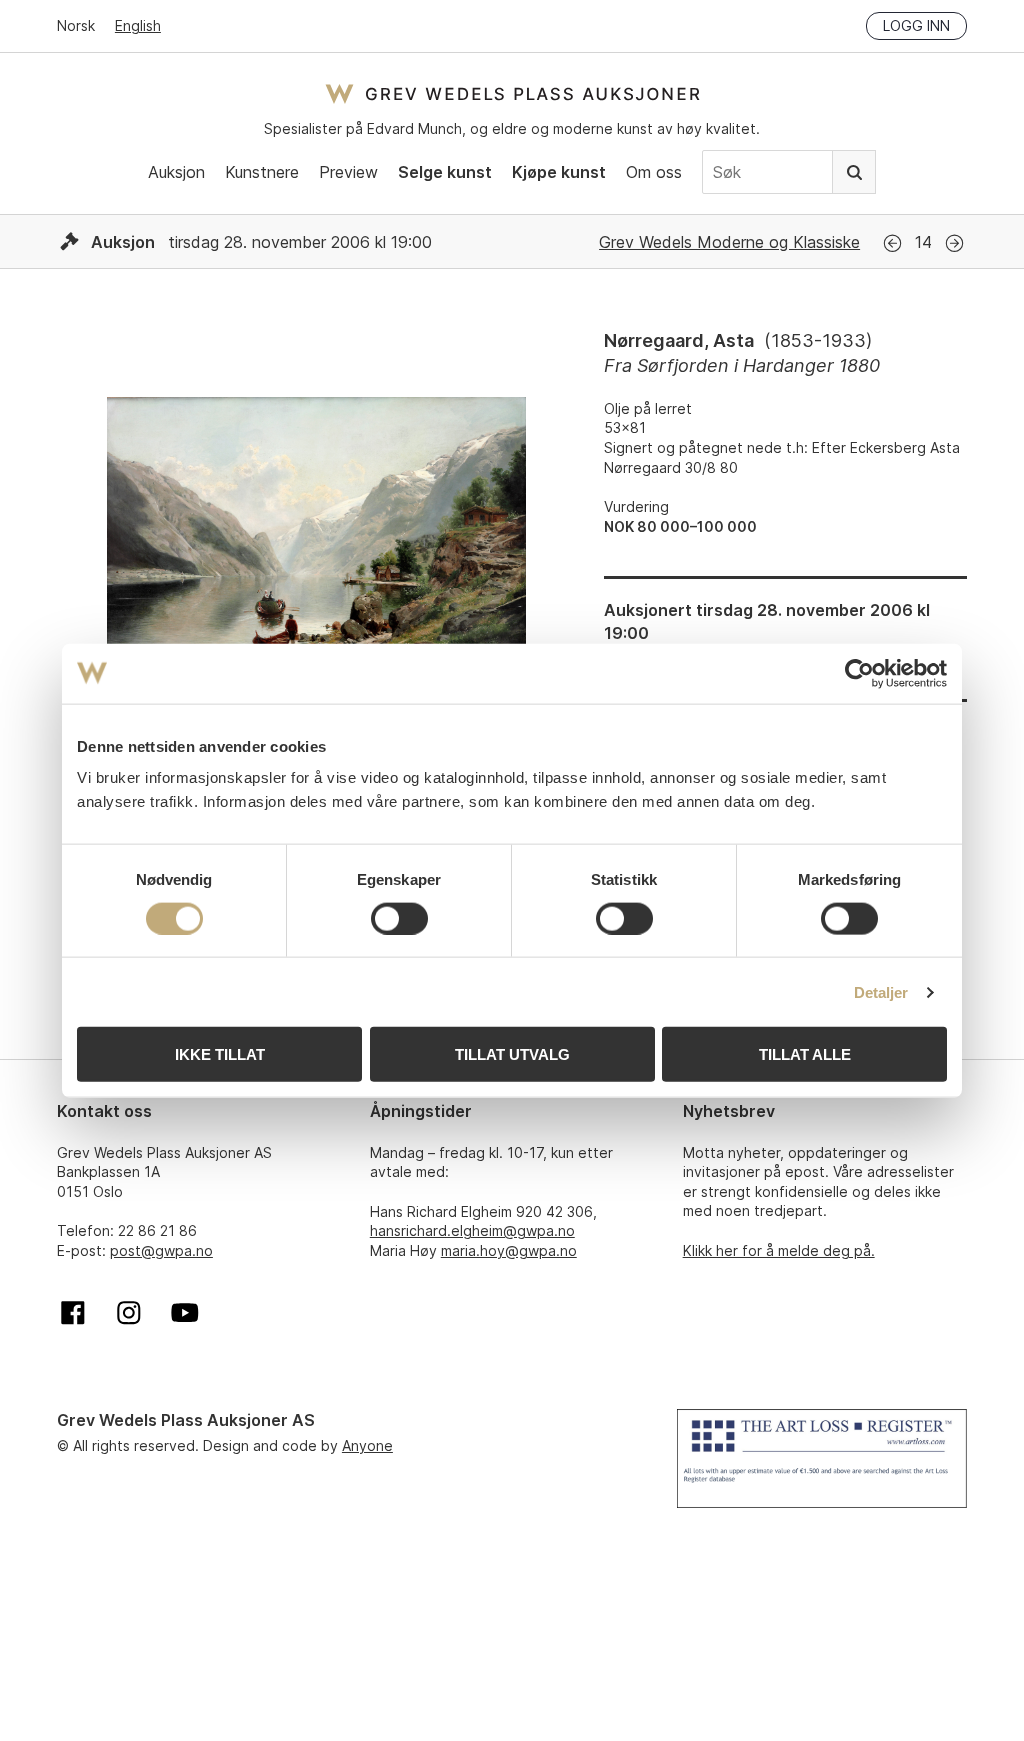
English (138, 25)
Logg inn (916, 25)
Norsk (76, 25)
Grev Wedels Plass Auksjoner (512, 93)
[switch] (399, 918)
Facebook (73, 1313)
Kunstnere (262, 172)
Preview (348, 172)
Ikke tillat (220, 1054)
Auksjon (176, 172)
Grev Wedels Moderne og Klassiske (729, 242)
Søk (854, 172)
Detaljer (881, 991)
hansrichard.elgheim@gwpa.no (472, 1230)
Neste (954, 243)
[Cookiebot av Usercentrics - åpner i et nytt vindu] (859, 673)
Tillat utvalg (512, 1054)
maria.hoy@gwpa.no (509, 1250)
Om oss (654, 172)
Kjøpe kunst (559, 172)
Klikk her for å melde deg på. (779, 1250)
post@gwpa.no (161, 1250)
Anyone (367, 1445)
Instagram (129, 1313)
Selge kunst (445, 172)
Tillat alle (805, 1054)
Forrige (892, 243)
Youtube (185, 1313)
